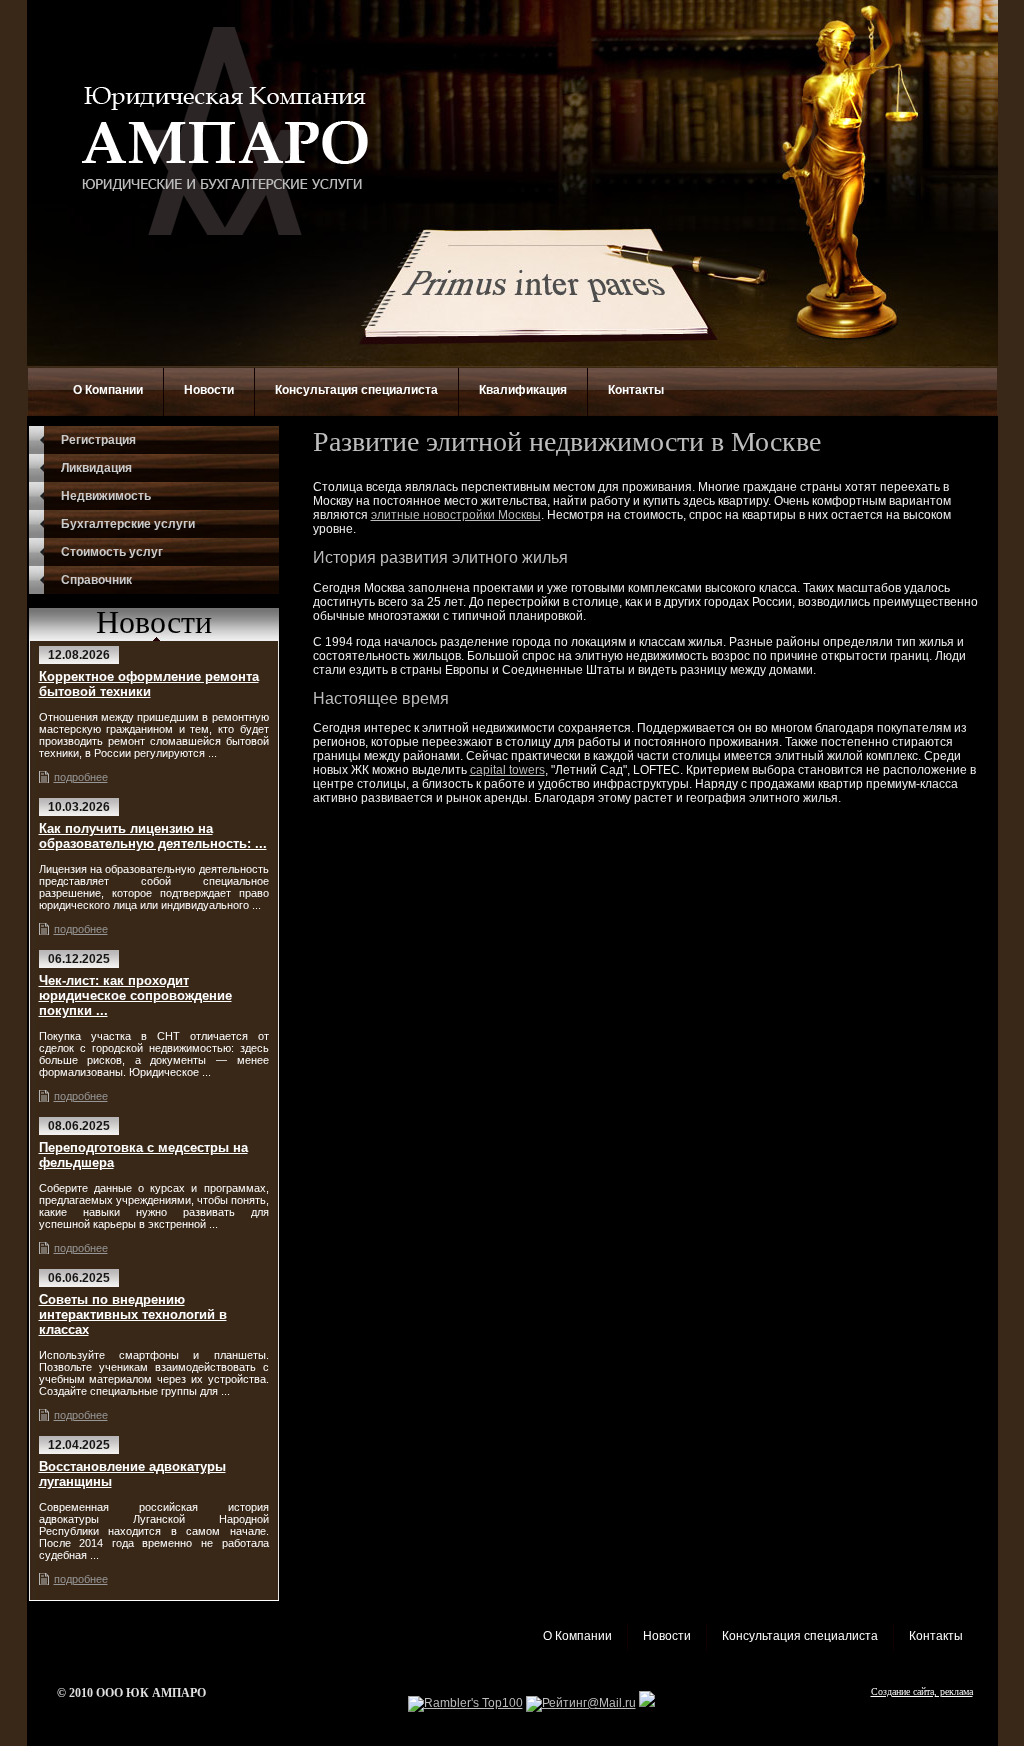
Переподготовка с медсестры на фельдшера (143, 1155)
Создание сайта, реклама (922, 1691)
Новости (209, 390)
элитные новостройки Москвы (456, 515)
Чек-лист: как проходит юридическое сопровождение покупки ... (135, 995)
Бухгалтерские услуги (128, 524)
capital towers (507, 770)
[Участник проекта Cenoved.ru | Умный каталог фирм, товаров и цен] (647, 1703)
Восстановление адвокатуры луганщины (132, 1474)
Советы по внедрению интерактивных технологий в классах (133, 1314)
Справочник (96, 580)
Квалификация (523, 390)
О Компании (108, 390)
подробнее (81, 777)
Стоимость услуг (112, 552)
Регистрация (98, 440)
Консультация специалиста (356, 390)
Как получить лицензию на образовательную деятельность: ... (153, 836)
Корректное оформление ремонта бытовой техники (149, 684)
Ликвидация (96, 468)
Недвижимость (106, 496)
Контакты (636, 390)
